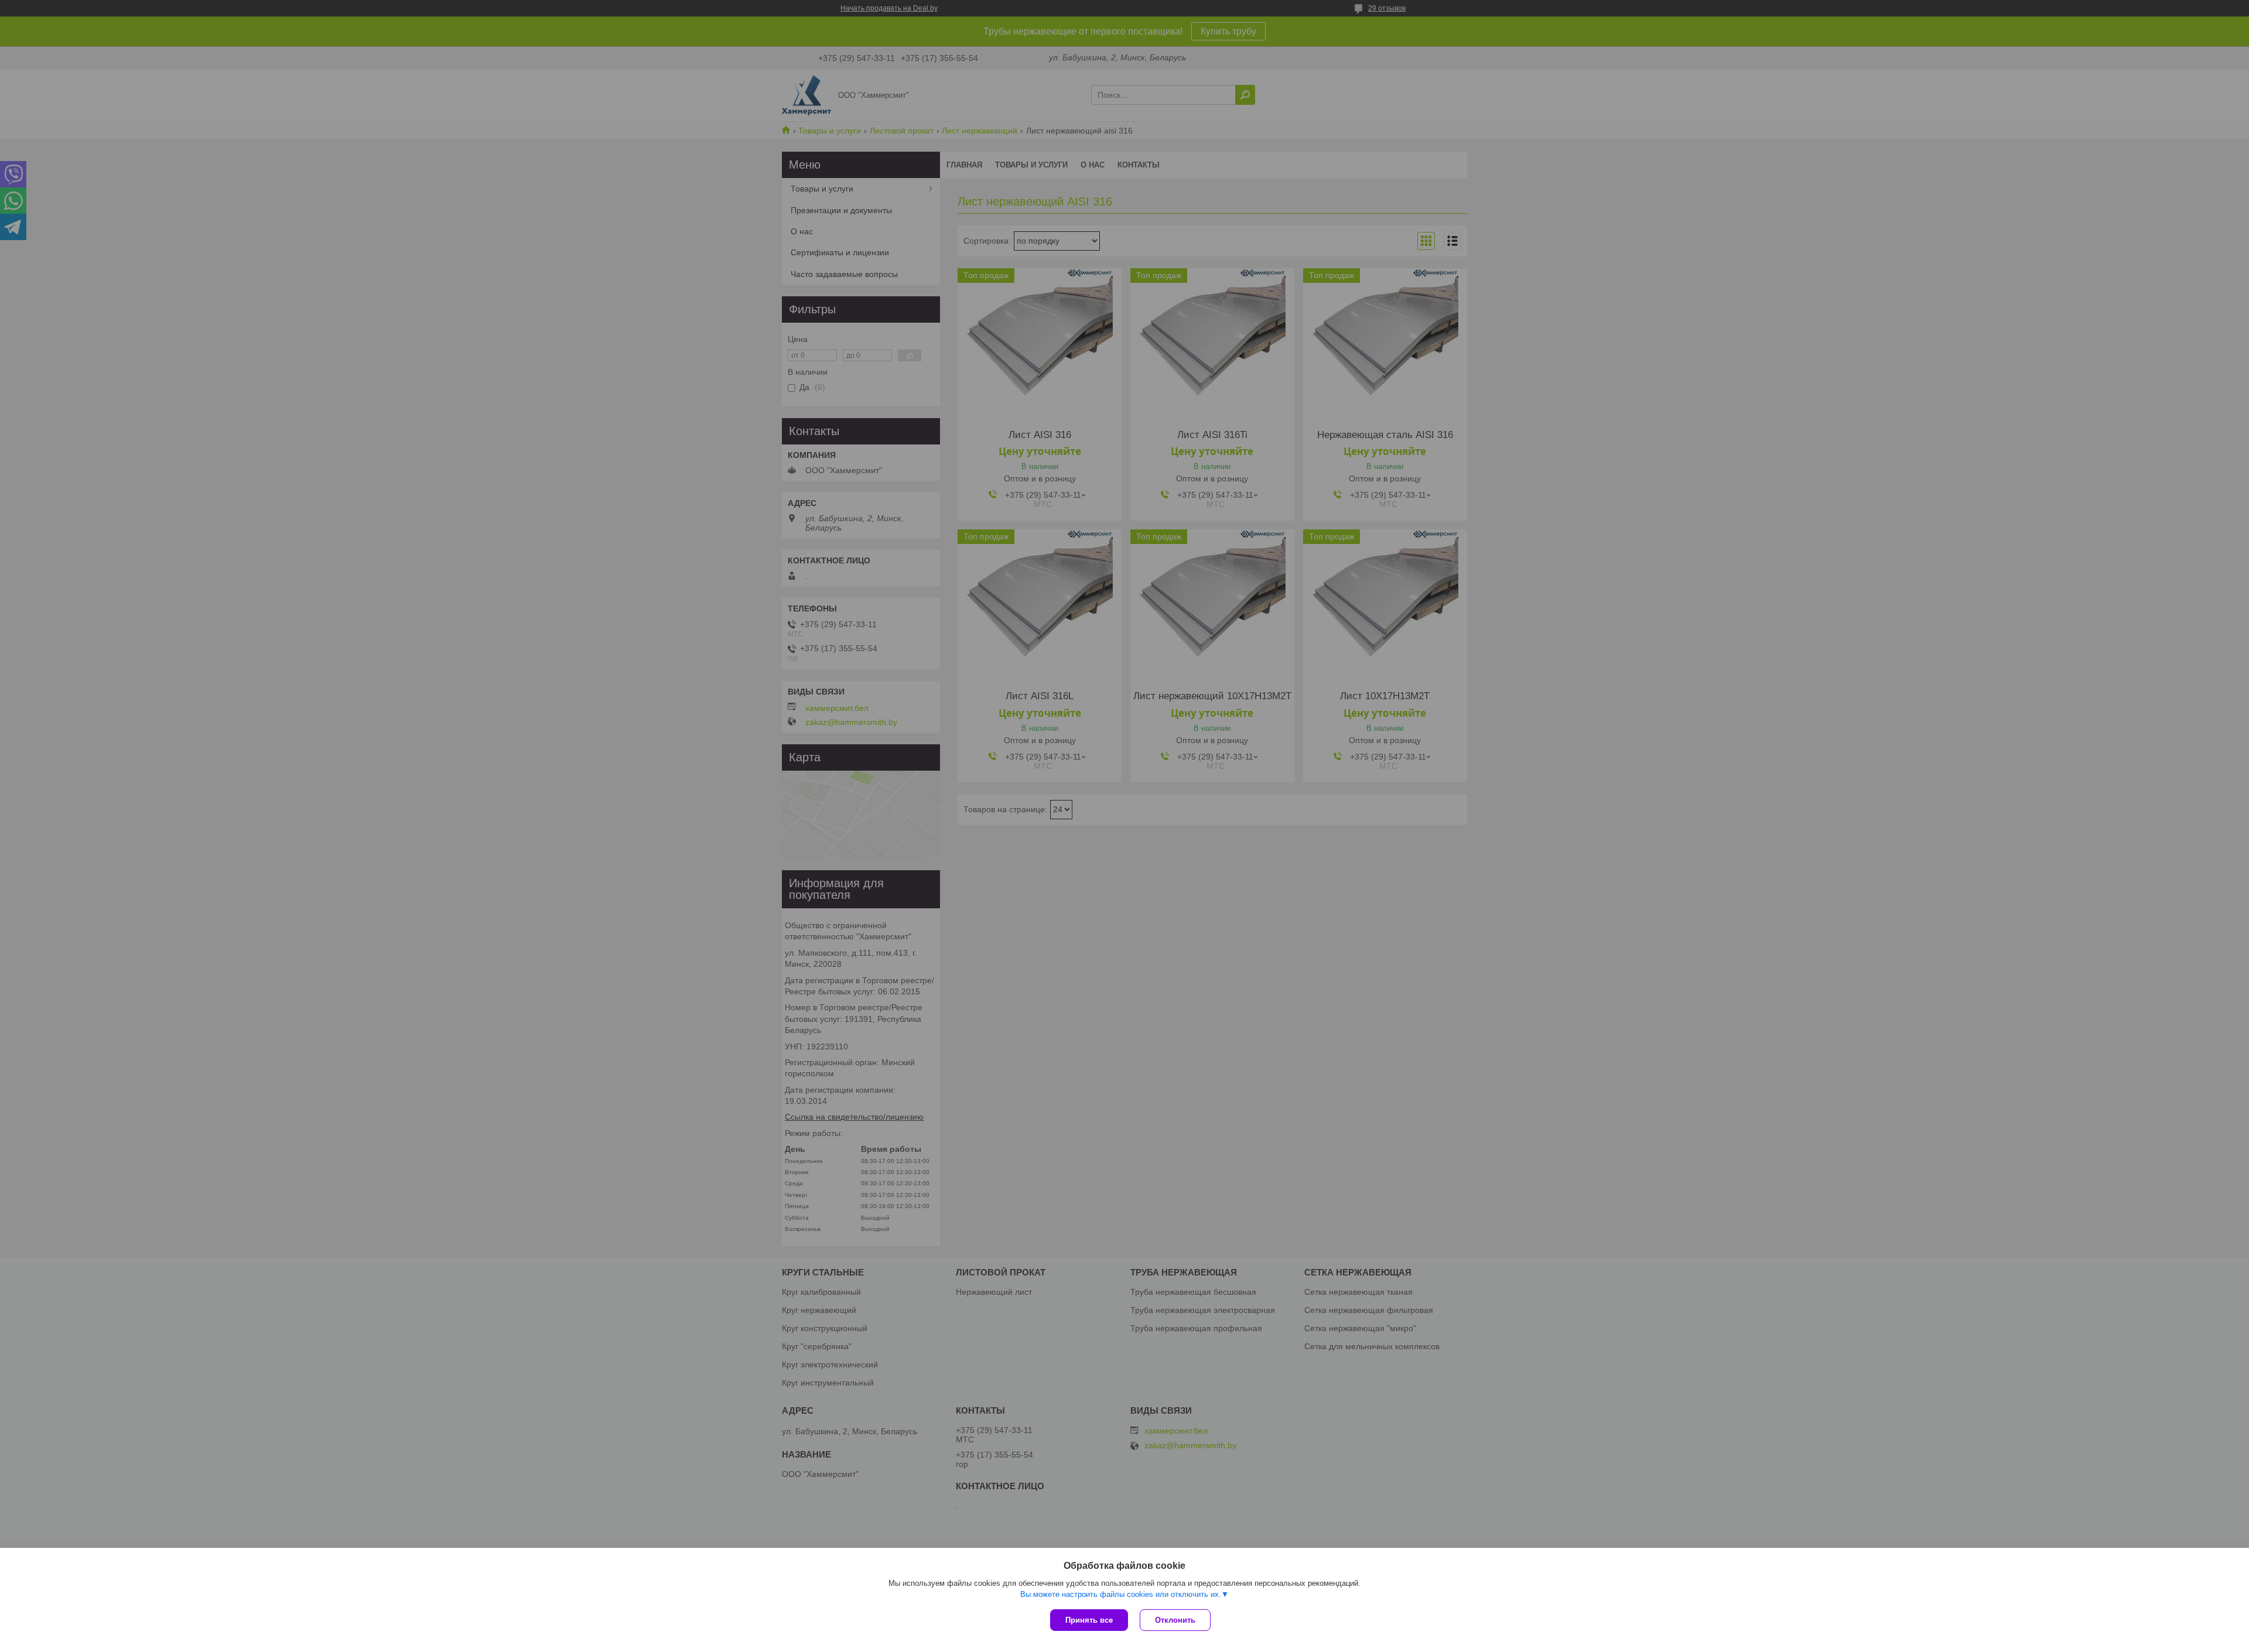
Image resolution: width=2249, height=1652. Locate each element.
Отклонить (1175, 1620)
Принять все (1089, 1620)
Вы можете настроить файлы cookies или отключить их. (1121, 1594)
